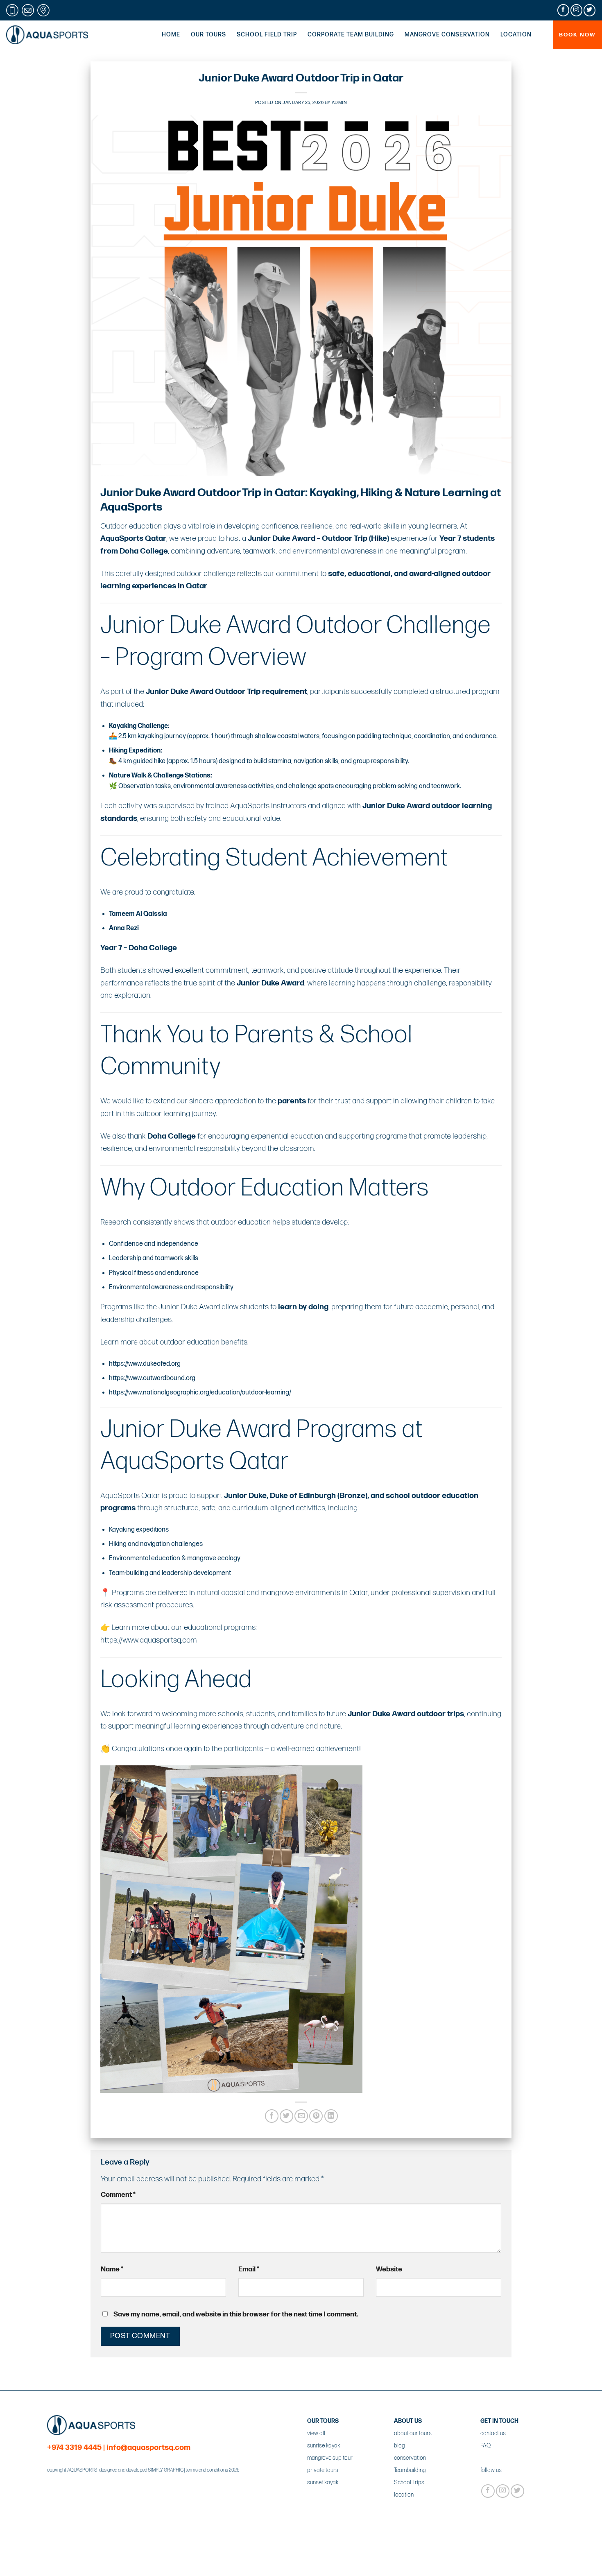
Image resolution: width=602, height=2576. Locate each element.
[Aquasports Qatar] (47, 35)
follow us (491, 2470)
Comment (118, 2195)
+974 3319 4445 (74, 2448)
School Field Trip (267, 35)
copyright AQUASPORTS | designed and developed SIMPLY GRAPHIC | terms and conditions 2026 (143, 2470)
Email (249, 2269)
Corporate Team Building (351, 35)
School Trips (409, 2482)
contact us (493, 2433)
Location (516, 35)
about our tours (413, 2433)
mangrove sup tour (330, 2458)
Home (171, 35)
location (404, 2495)
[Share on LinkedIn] (331, 2116)
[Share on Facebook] (272, 2116)
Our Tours (208, 35)
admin (339, 103)
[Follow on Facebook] (563, 10)
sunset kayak (323, 2482)
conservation (410, 2458)
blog (399, 2446)
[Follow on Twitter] (590, 10)
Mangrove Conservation (447, 35)
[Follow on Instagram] (576, 10)
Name (112, 2269)
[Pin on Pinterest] (316, 2116)
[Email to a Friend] (301, 2116)
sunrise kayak (324, 2446)
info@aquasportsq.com (148, 2448)
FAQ (485, 2446)
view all (316, 2433)
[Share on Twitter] (286, 2116)
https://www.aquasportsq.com (149, 1640)
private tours (323, 2470)
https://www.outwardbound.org (152, 1378)
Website (389, 2269)
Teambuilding (410, 2470)
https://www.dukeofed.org (145, 1364)
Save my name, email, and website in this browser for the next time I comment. (236, 2314)
